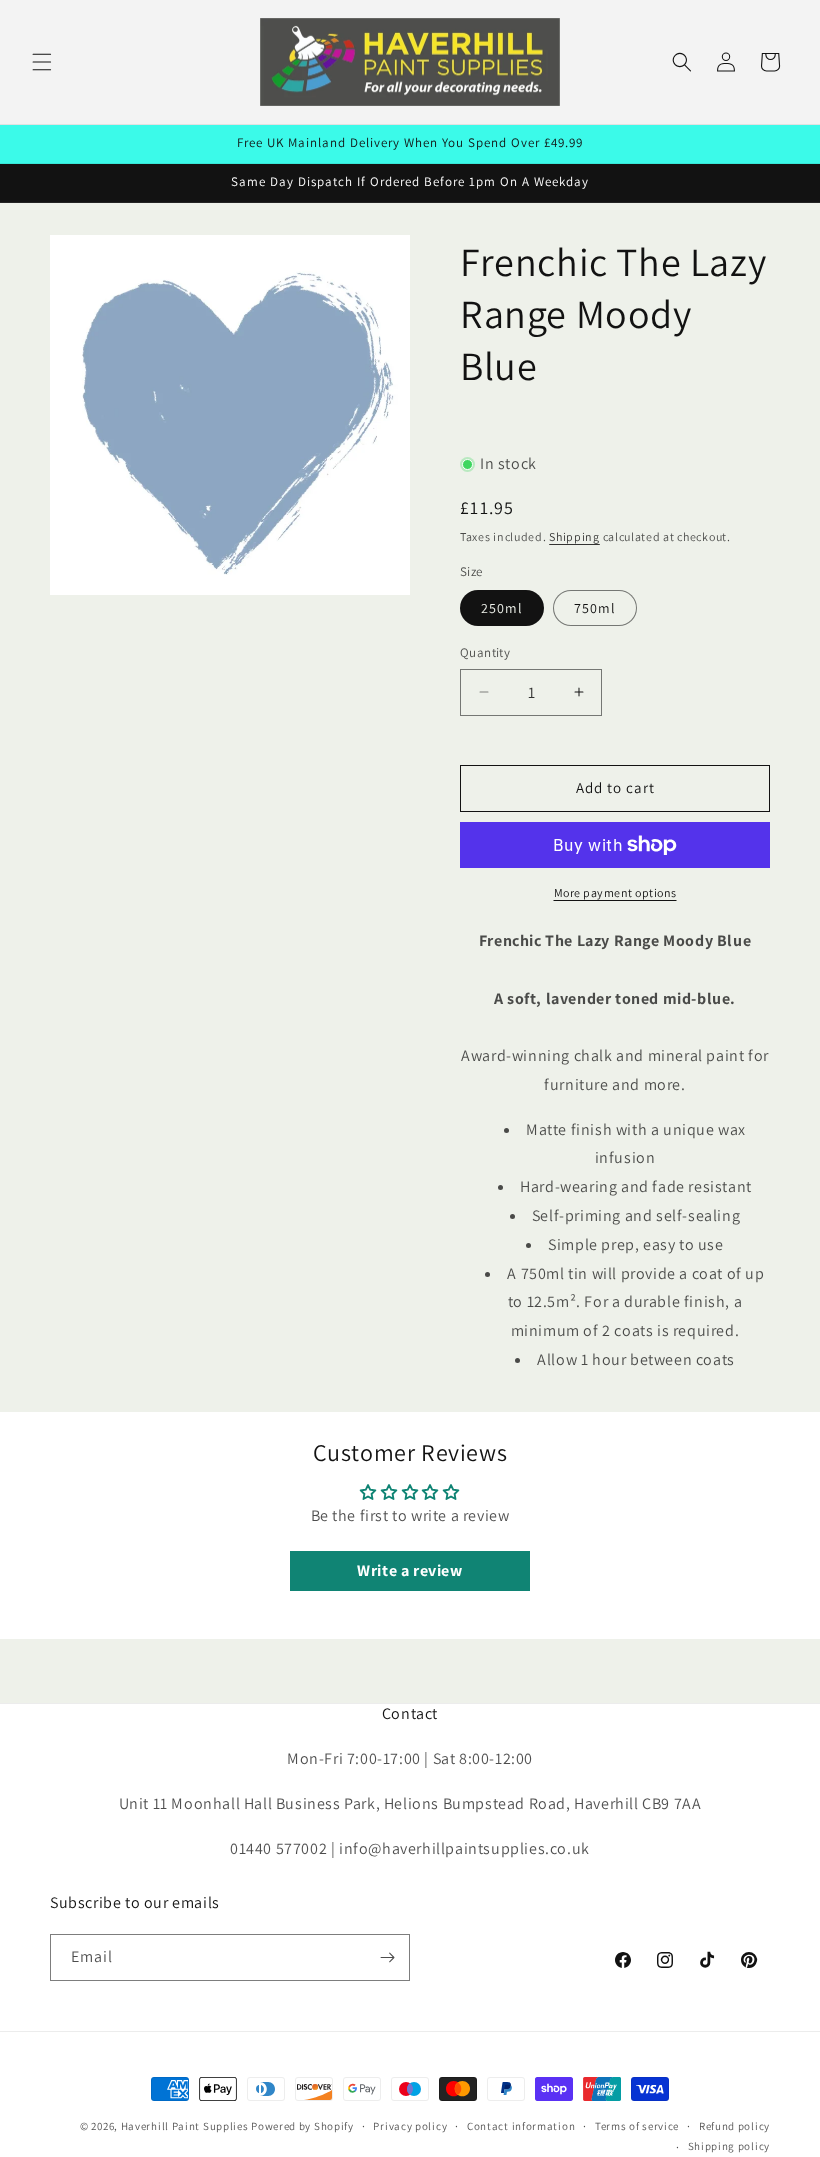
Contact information (521, 2126)
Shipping (574, 536)
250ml (502, 608)
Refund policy (734, 2126)
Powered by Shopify (302, 2126)
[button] (42, 62)
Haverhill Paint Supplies (185, 2126)
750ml (595, 608)
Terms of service (637, 2126)
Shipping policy (729, 2146)
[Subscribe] (387, 1957)
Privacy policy (410, 2126)
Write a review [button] (409, 1570)
